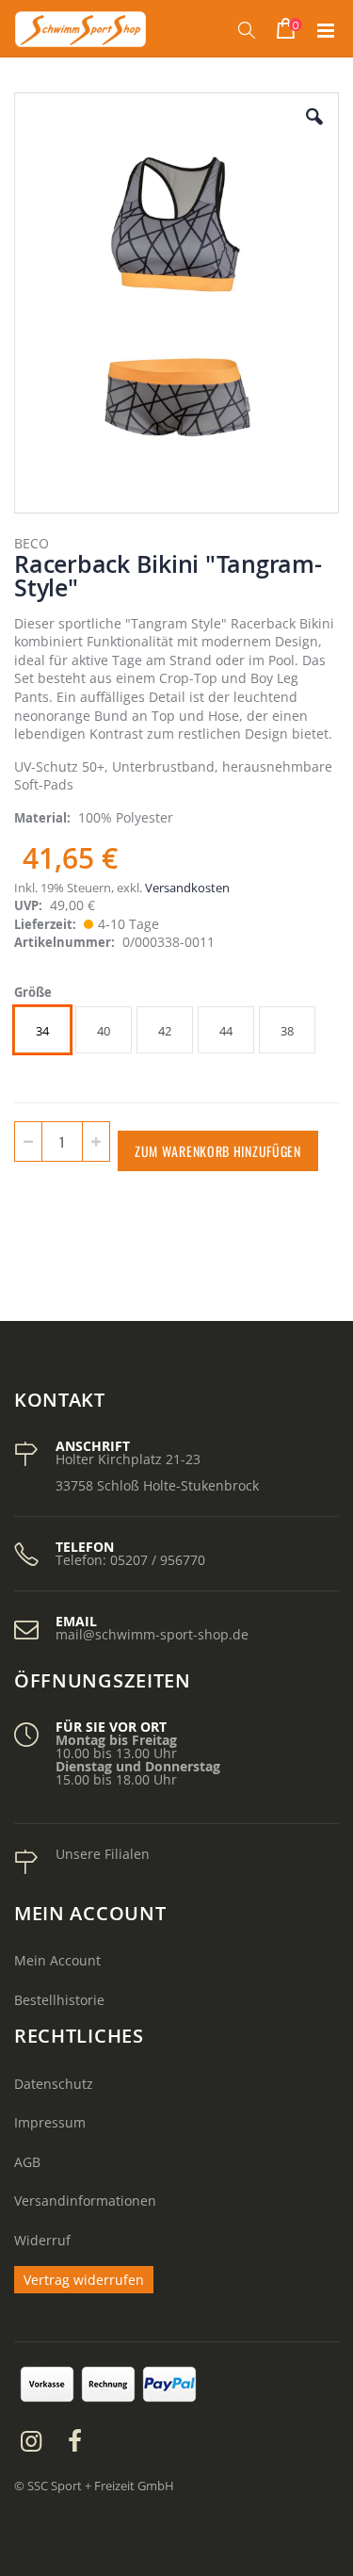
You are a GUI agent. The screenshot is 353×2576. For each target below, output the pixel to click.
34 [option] (42, 1031)
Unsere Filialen (103, 1854)
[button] (314, 131)
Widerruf (42, 2240)
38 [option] (287, 1031)
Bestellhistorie (59, 2000)
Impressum (50, 2122)
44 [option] (226, 1031)
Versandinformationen (85, 2201)
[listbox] (167, 1032)
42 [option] (165, 1031)
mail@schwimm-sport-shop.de (152, 1634)
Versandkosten (187, 888)
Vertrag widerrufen (84, 2280)
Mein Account (57, 1960)
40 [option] (104, 1031)
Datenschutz (54, 2084)
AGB (27, 2162)
